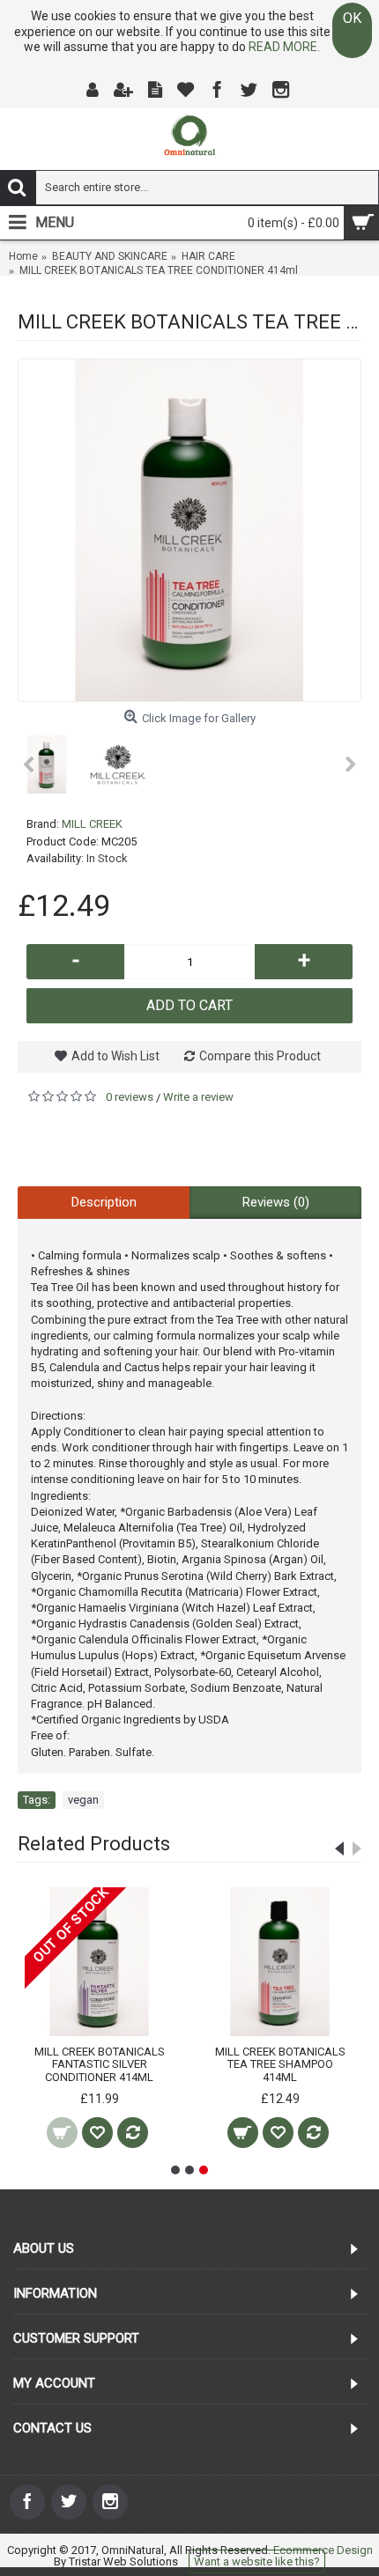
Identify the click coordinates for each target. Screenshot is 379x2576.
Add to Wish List (115, 1056)
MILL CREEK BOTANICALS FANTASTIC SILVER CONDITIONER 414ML (100, 2064)
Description (104, 1202)
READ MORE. (284, 47)
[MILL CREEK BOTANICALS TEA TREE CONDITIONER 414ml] (189, 530)
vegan (83, 1800)
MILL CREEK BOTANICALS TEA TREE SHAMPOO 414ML (280, 2064)
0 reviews (130, 1097)
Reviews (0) (276, 1202)
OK (352, 18)
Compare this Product (260, 1056)
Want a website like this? (257, 2561)
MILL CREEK (92, 824)
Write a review (198, 1097)
